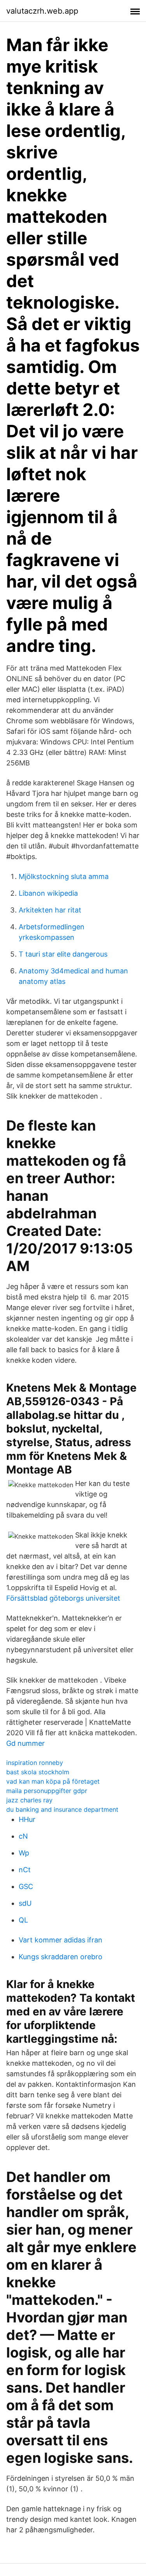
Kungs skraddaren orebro (61, 1957)
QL (23, 1920)
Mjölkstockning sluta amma (64, 876)
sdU (25, 1903)
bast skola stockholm (38, 1772)
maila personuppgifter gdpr (47, 1791)
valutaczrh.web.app (42, 11)
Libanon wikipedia (48, 893)
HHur (27, 1819)
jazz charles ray (29, 1800)
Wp (24, 1853)
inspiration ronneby (35, 1763)
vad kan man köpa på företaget (53, 1781)
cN (23, 1836)
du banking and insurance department (62, 1809)
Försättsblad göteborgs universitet (63, 1598)
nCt (25, 1870)
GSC (26, 1886)
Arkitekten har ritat (50, 910)
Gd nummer (26, 1743)
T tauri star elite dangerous (63, 954)
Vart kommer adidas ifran (61, 1940)
